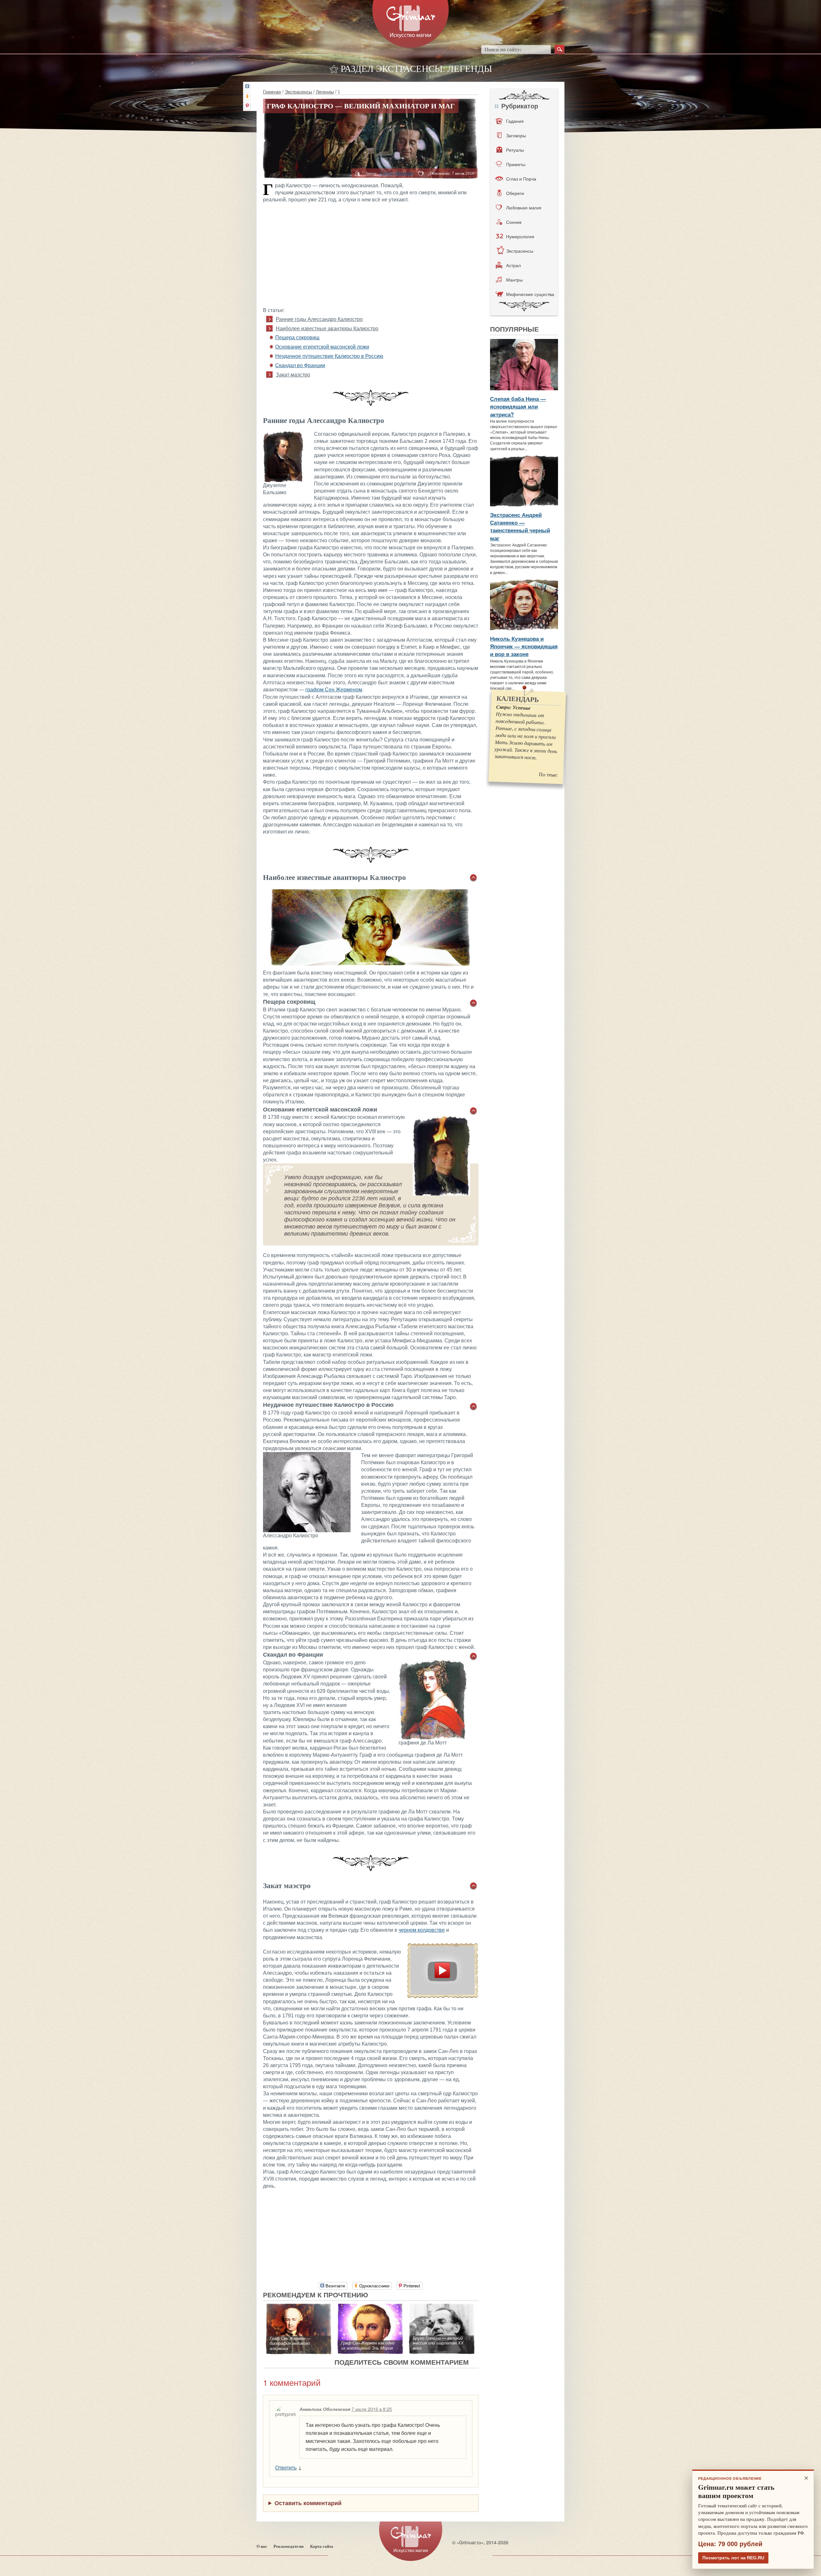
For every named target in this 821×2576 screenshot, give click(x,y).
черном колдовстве (422, 1930)
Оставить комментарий (308, 2503)
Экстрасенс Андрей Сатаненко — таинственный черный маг (520, 526)
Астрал (513, 265)
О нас (262, 2546)
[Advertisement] (371, 254)
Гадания (515, 121)
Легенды (325, 91)
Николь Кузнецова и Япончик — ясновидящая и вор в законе (524, 646)
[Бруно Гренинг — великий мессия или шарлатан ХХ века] (442, 2307)
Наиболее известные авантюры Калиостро (327, 329)
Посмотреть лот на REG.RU (733, 2558)
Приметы (516, 164)
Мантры (514, 280)
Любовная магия (524, 207)
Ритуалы (515, 150)
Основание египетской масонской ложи (322, 347)
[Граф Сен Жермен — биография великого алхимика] (299, 2307)
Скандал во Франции (300, 365)
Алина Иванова (396, 173)
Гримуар (272, 91)
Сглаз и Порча (521, 179)
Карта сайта (322, 2546)
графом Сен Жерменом (334, 690)
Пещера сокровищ (297, 338)
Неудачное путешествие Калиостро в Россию (329, 356)
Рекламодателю (289, 2546)
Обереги (515, 193)
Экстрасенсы (298, 91)
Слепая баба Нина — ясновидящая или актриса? (518, 406)
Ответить (286, 2467)
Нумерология (520, 236)
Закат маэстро (293, 375)
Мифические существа (530, 294)
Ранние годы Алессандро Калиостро (319, 319)
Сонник (514, 222)
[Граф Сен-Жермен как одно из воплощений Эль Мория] (370, 2307)
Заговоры (516, 135)
